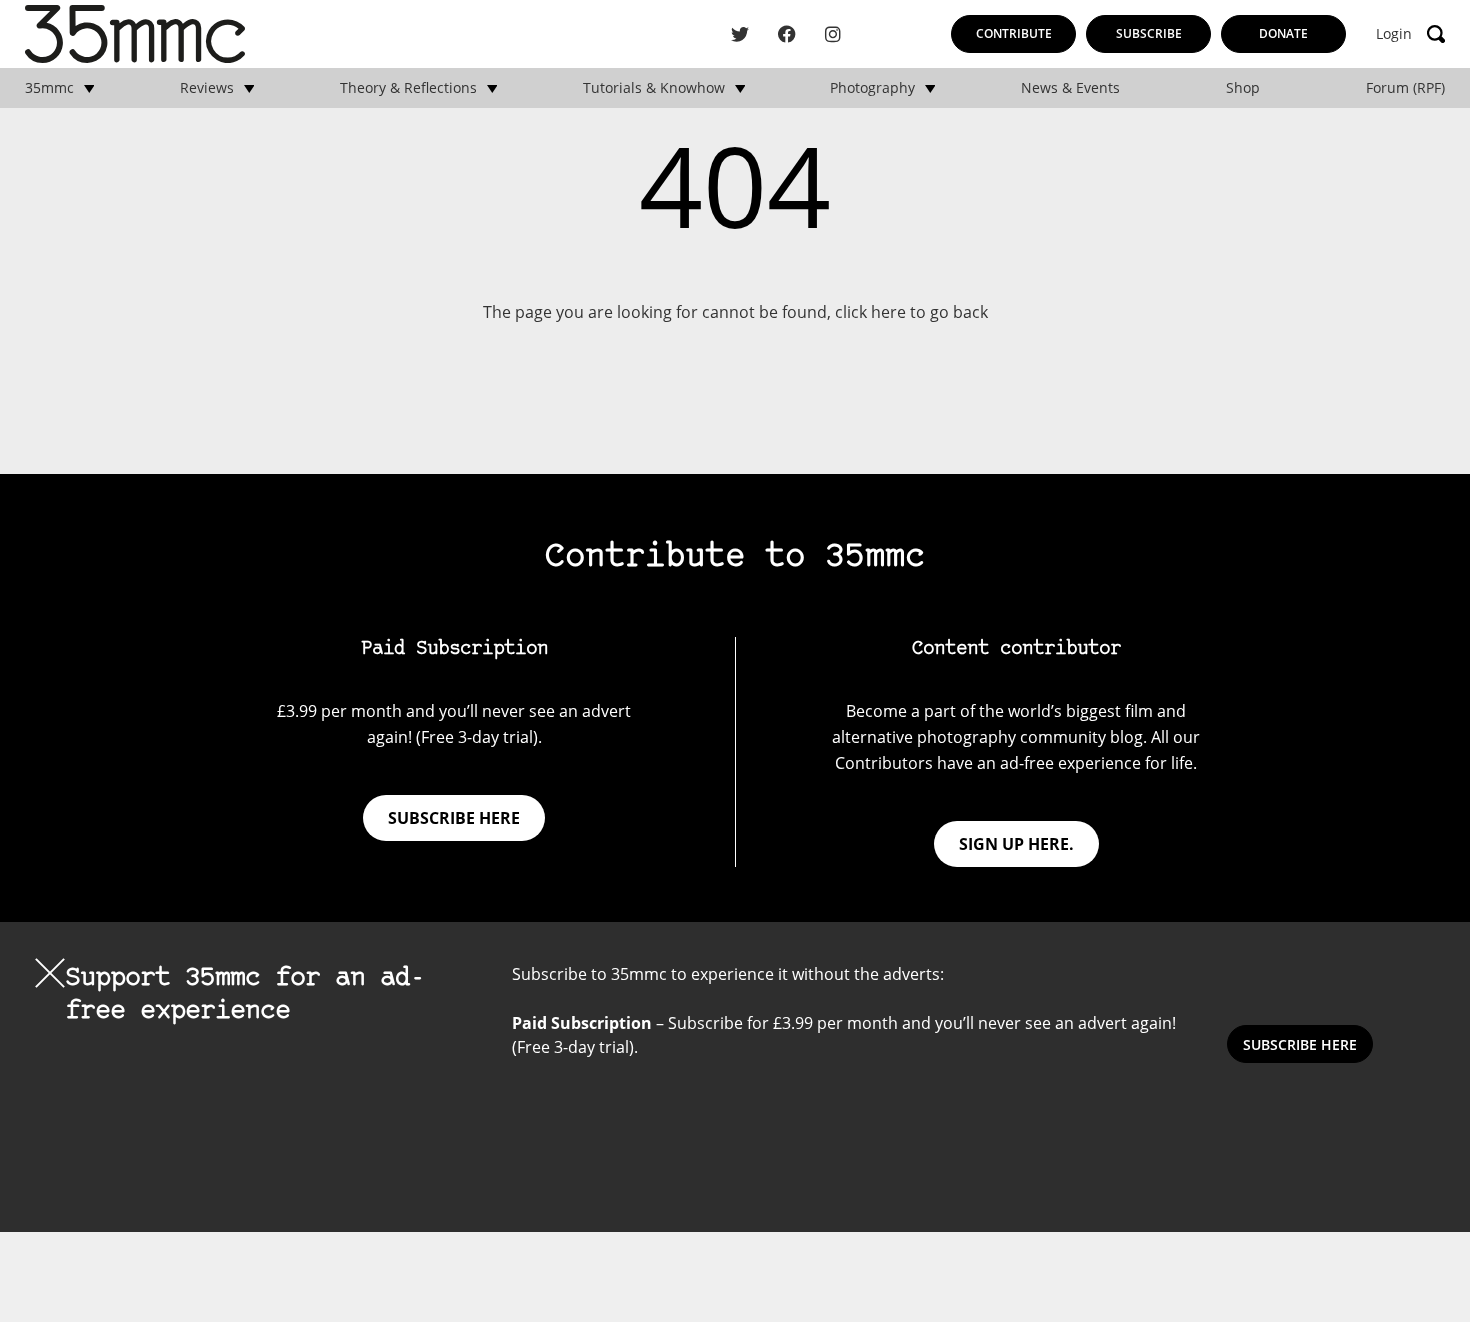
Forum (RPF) (1405, 88)
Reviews (207, 88)
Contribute (1014, 33)
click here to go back (911, 312)
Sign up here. (1016, 844)
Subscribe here (454, 818)
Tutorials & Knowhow (654, 88)
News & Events (1070, 88)
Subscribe (1149, 33)
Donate (1283, 33)
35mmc (49, 88)
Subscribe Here (1300, 1044)
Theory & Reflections (408, 88)
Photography (872, 88)
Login (1394, 34)
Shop (1243, 88)
